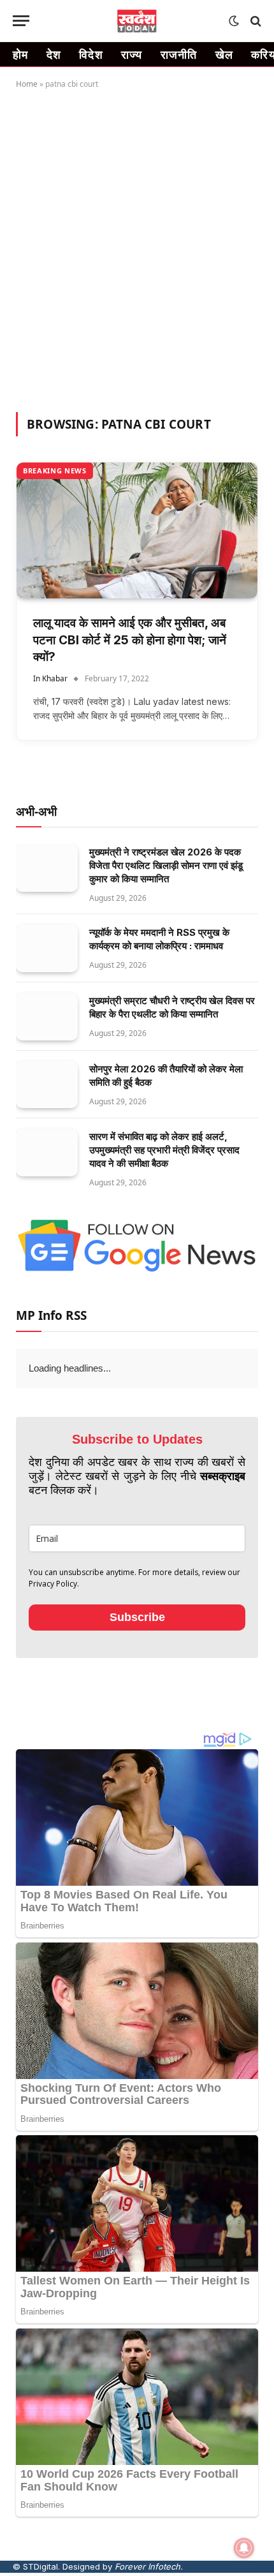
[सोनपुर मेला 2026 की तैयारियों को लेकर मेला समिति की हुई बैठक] (47, 1085)
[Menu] (21, 21)
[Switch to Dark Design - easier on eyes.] (234, 21)
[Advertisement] (137, 248)
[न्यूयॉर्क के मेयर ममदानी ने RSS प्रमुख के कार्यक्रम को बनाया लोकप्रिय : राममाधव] (47, 948)
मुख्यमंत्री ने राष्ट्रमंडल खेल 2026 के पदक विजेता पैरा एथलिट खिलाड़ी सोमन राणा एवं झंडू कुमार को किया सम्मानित (166, 865)
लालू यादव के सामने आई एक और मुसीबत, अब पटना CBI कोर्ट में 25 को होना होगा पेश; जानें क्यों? (130, 640)
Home (27, 84)
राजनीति (179, 54)
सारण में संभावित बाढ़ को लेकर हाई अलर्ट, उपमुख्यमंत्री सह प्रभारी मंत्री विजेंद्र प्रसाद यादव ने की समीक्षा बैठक (164, 1150)
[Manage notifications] (244, 2548)
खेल (225, 54)
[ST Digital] (137, 21)
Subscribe (137, 1646)
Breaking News (55, 470)
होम (21, 54)
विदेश (91, 54)
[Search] (255, 21)
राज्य (132, 54)
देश (54, 54)
